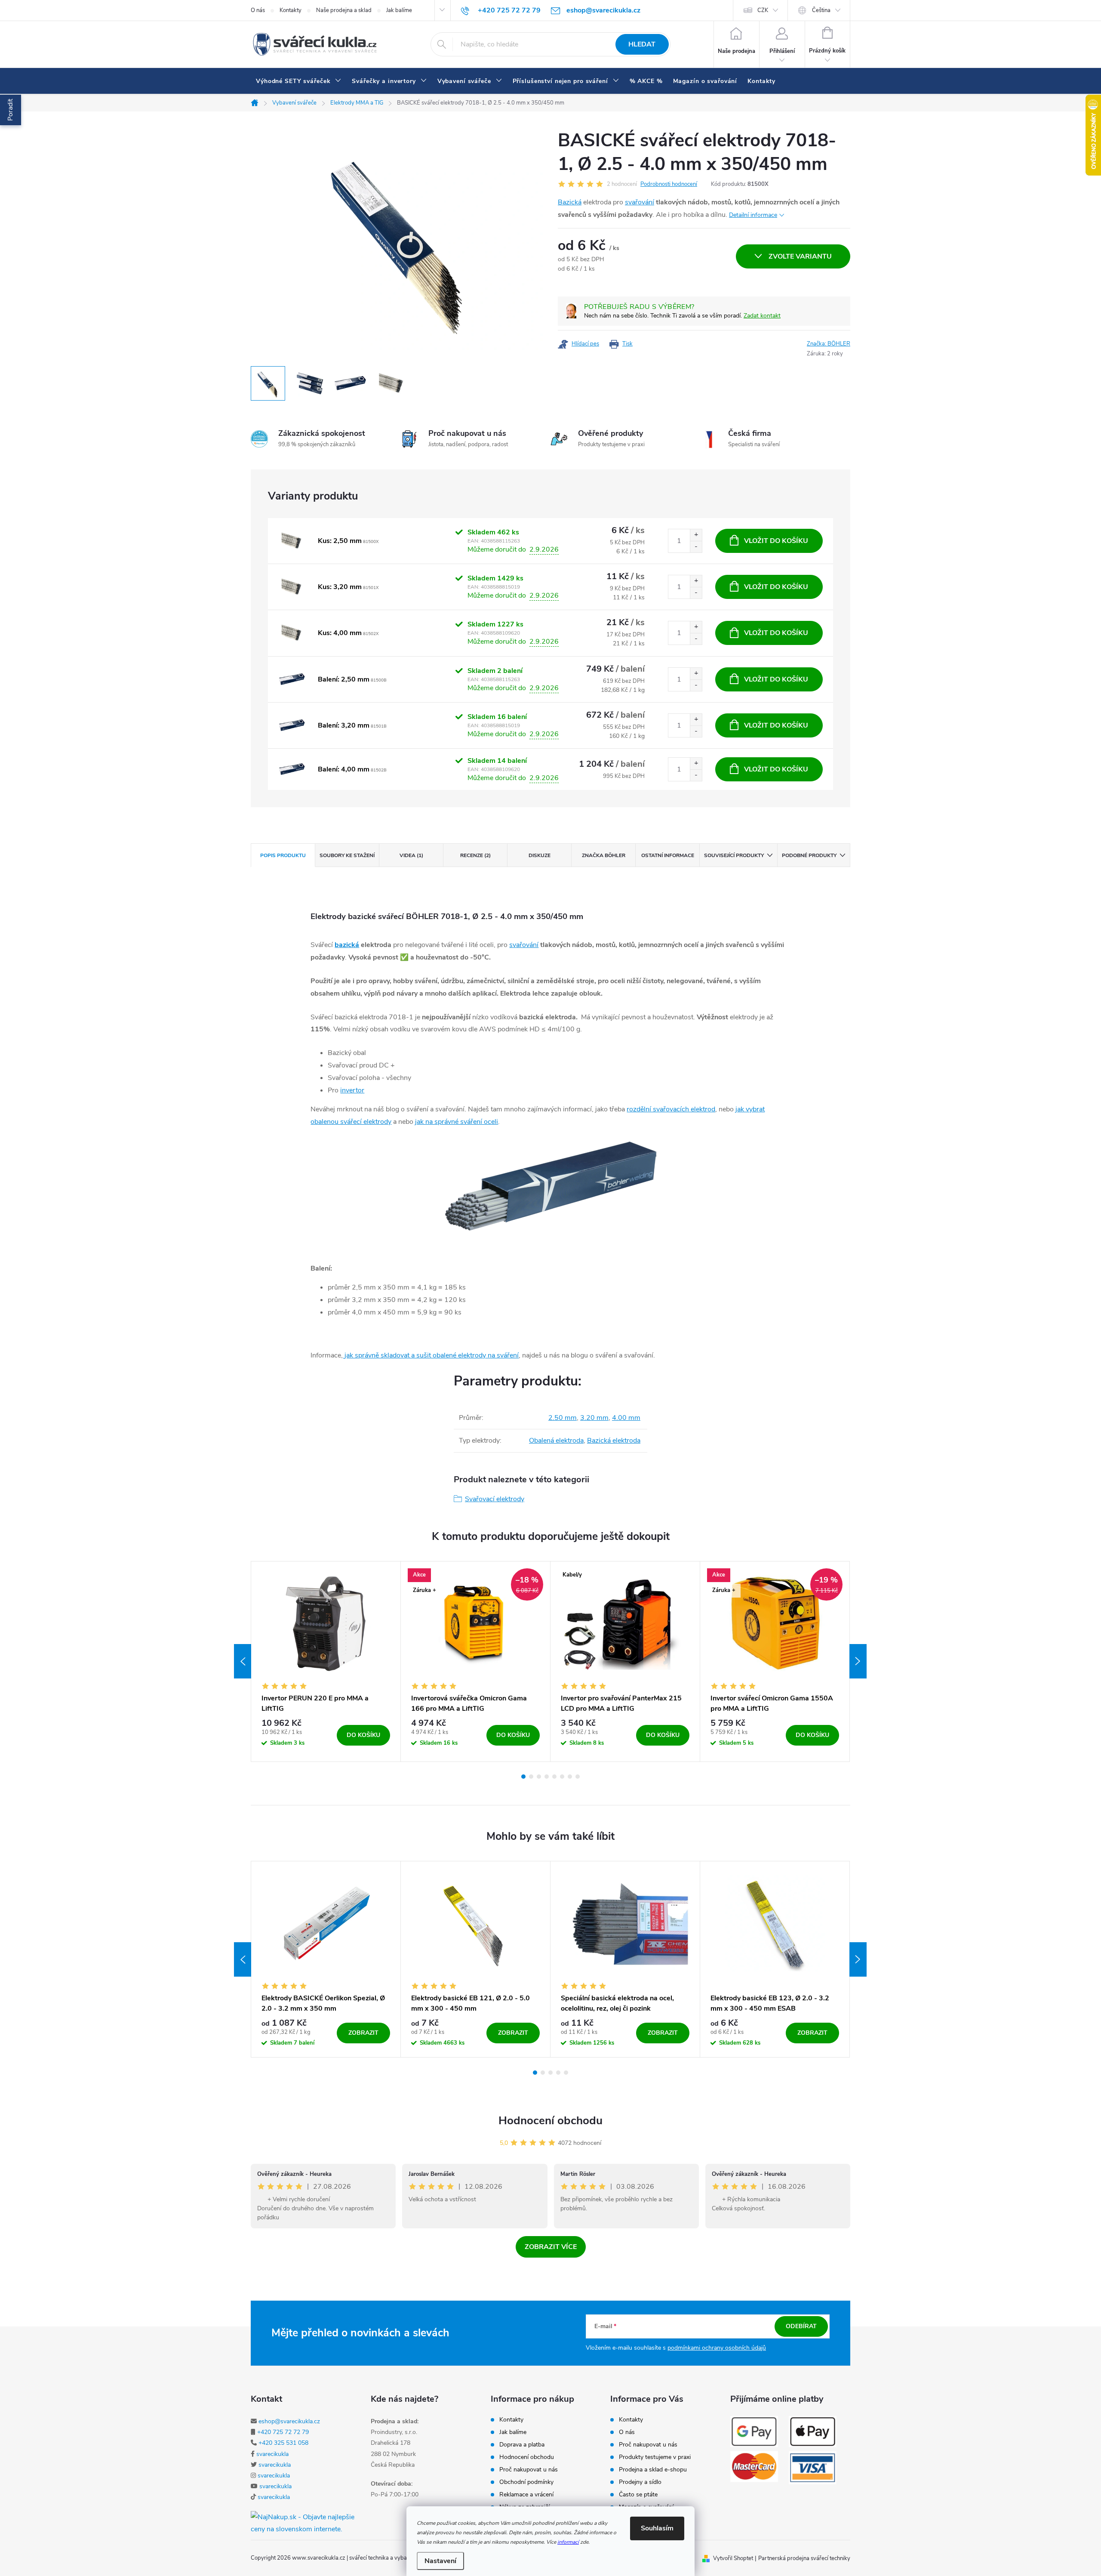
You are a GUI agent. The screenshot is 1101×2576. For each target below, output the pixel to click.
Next (858, 1661)
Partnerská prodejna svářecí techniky (804, 2558)
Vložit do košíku (776, 541)
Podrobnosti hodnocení (669, 184)
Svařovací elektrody (495, 1499)
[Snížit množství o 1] (696, 547)
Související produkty (734, 855)
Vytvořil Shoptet (733, 2558)
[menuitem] (299, 81)
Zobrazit (363, 2033)
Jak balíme (399, 10)
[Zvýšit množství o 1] (696, 535)
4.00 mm (626, 1418)
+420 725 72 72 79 (283, 2432)
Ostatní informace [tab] (668, 855)
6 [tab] (562, 1777)
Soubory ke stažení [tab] (347, 855)
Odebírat (801, 2326)
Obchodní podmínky (526, 2482)
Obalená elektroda (556, 1441)
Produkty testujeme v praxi (655, 2457)
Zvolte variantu (800, 256)
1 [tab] (523, 1777)
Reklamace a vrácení (526, 2495)
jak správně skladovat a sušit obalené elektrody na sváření (431, 1355)
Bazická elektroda (614, 1441)
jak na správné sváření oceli (457, 1122)
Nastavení (440, 2561)
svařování (640, 202)
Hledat (642, 44)
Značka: (829, 344)
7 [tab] (570, 1777)
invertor (352, 1090)
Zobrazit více (551, 2247)
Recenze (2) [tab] (475, 855)
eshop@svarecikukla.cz (289, 2421)
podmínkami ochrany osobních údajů (717, 2348)
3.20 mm (594, 1418)
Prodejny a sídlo (640, 2482)
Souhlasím (657, 2528)
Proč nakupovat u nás (529, 2470)
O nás (258, 10)
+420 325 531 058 (283, 2443)
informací (568, 2542)
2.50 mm (563, 1418)
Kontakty (291, 10)
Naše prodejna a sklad (344, 10)
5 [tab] (554, 1777)
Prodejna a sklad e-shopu (653, 2470)
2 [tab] (531, 1777)
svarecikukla (272, 2454)
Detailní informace (753, 215)
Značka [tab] (604, 855)
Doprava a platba (522, 2445)
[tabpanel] (326, 1662)
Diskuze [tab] (540, 855)
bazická (347, 945)
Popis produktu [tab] (283, 855)
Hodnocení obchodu (550, 2121)
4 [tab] (547, 1777)
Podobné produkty (809, 855)
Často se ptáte (638, 2495)
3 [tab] (539, 1777)
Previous (243, 1661)
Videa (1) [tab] (411, 855)
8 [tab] (578, 1777)
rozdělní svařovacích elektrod (671, 1109)
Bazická (570, 202)
